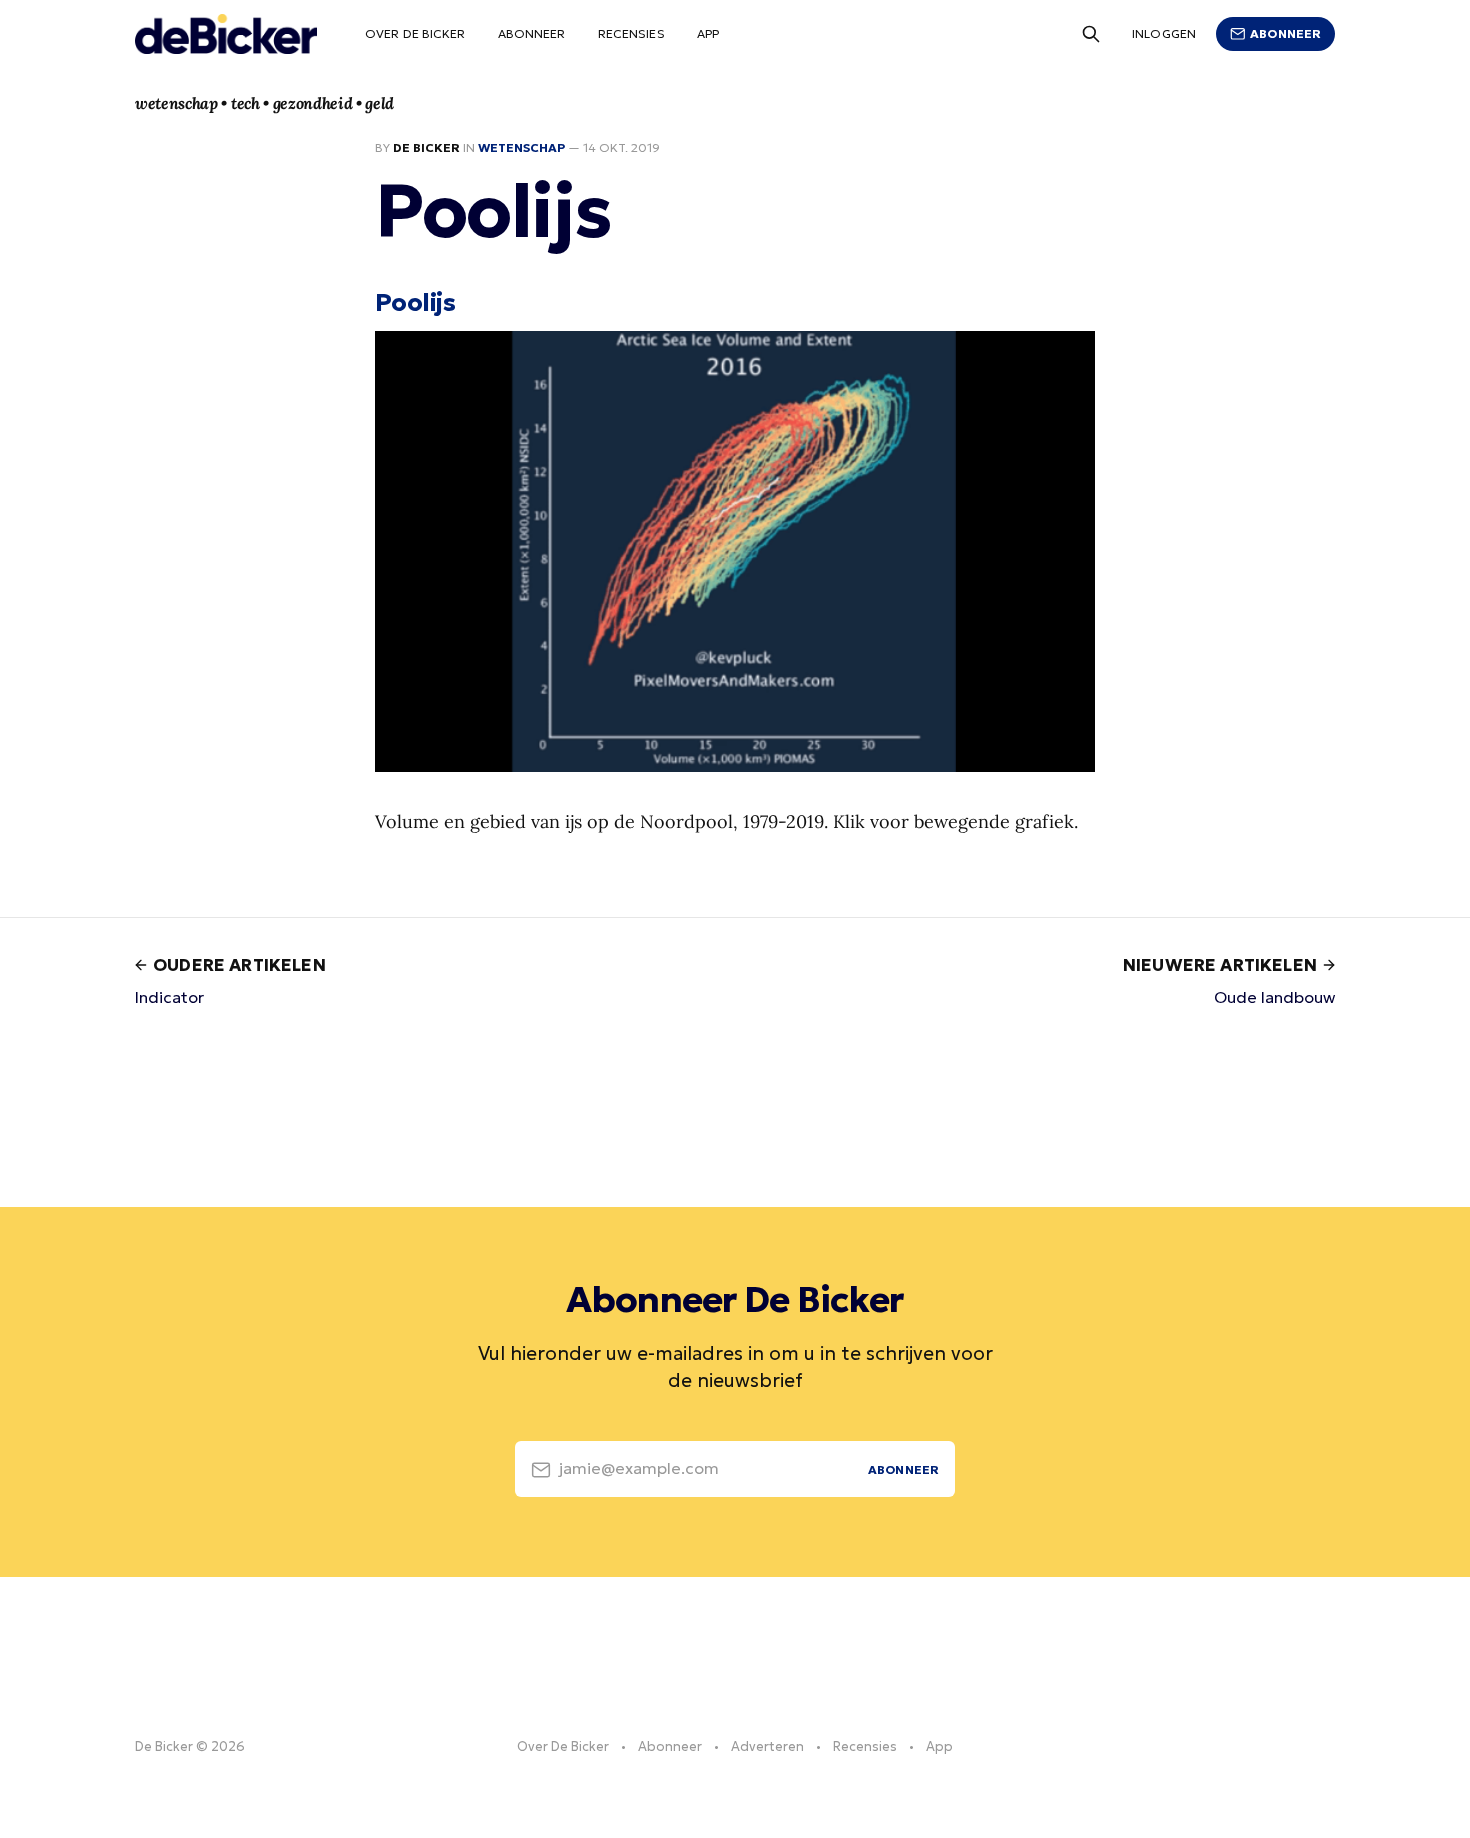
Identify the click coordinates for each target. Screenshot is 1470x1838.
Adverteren (767, 1746)
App (708, 33)
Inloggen (1164, 33)
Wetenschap (521, 147)
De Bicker (426, 147)
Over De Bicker (415, 33)
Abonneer (532, 33)
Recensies (631, 33)
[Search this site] (1091, 34)
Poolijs (415, 302)
